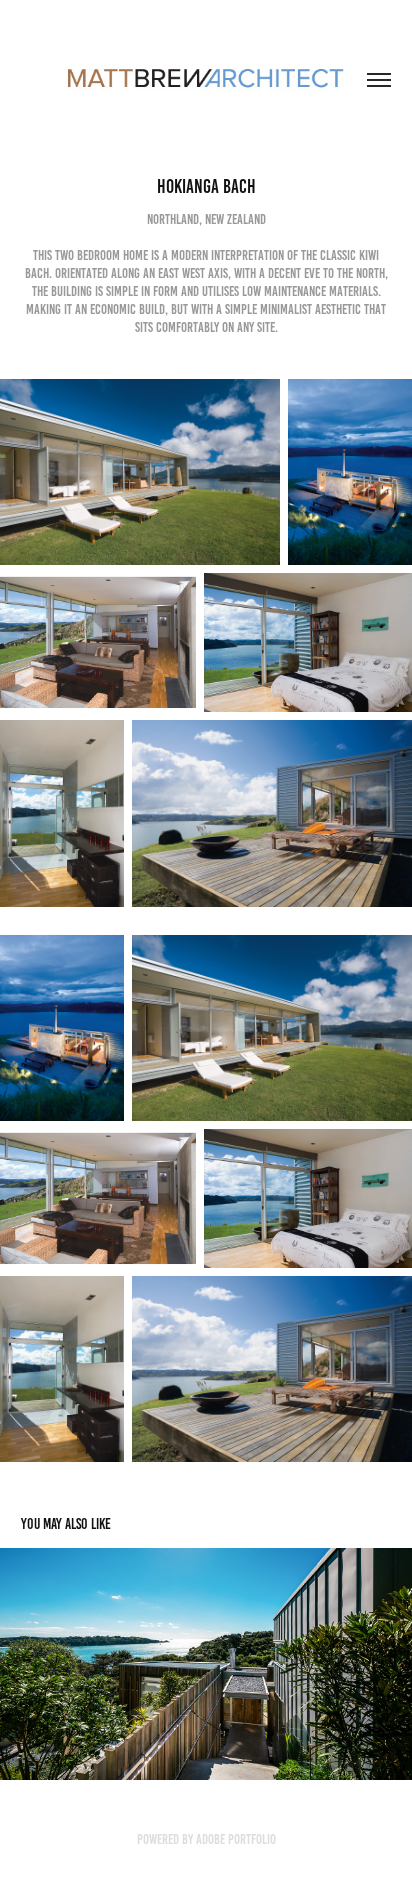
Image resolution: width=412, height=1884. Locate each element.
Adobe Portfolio (236, 1839)
